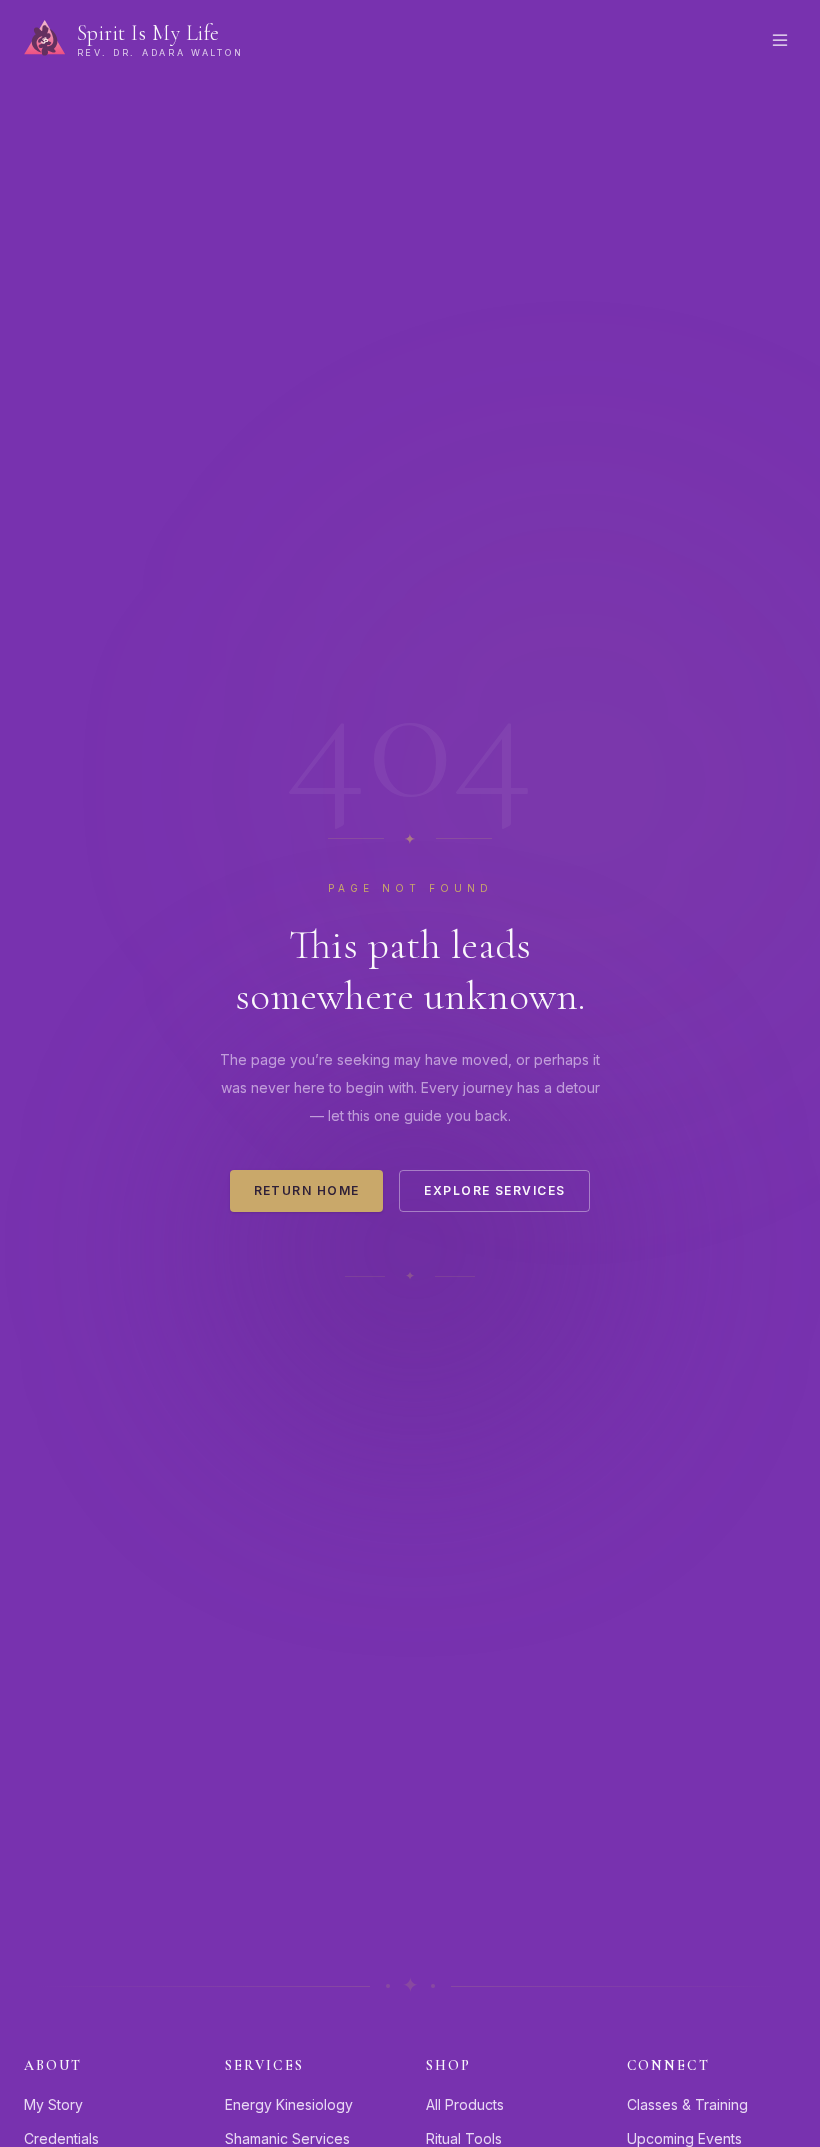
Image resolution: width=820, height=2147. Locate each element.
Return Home (307, 1190)
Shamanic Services (287, 2138)
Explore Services (494, 1190)
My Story (53, 2104)
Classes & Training (687, 2104)
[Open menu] (780, 40)
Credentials (61, 2138)
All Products (465, 2104)
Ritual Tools (464, 2138)
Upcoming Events (684, 2138)
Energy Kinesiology (289, 2104)
